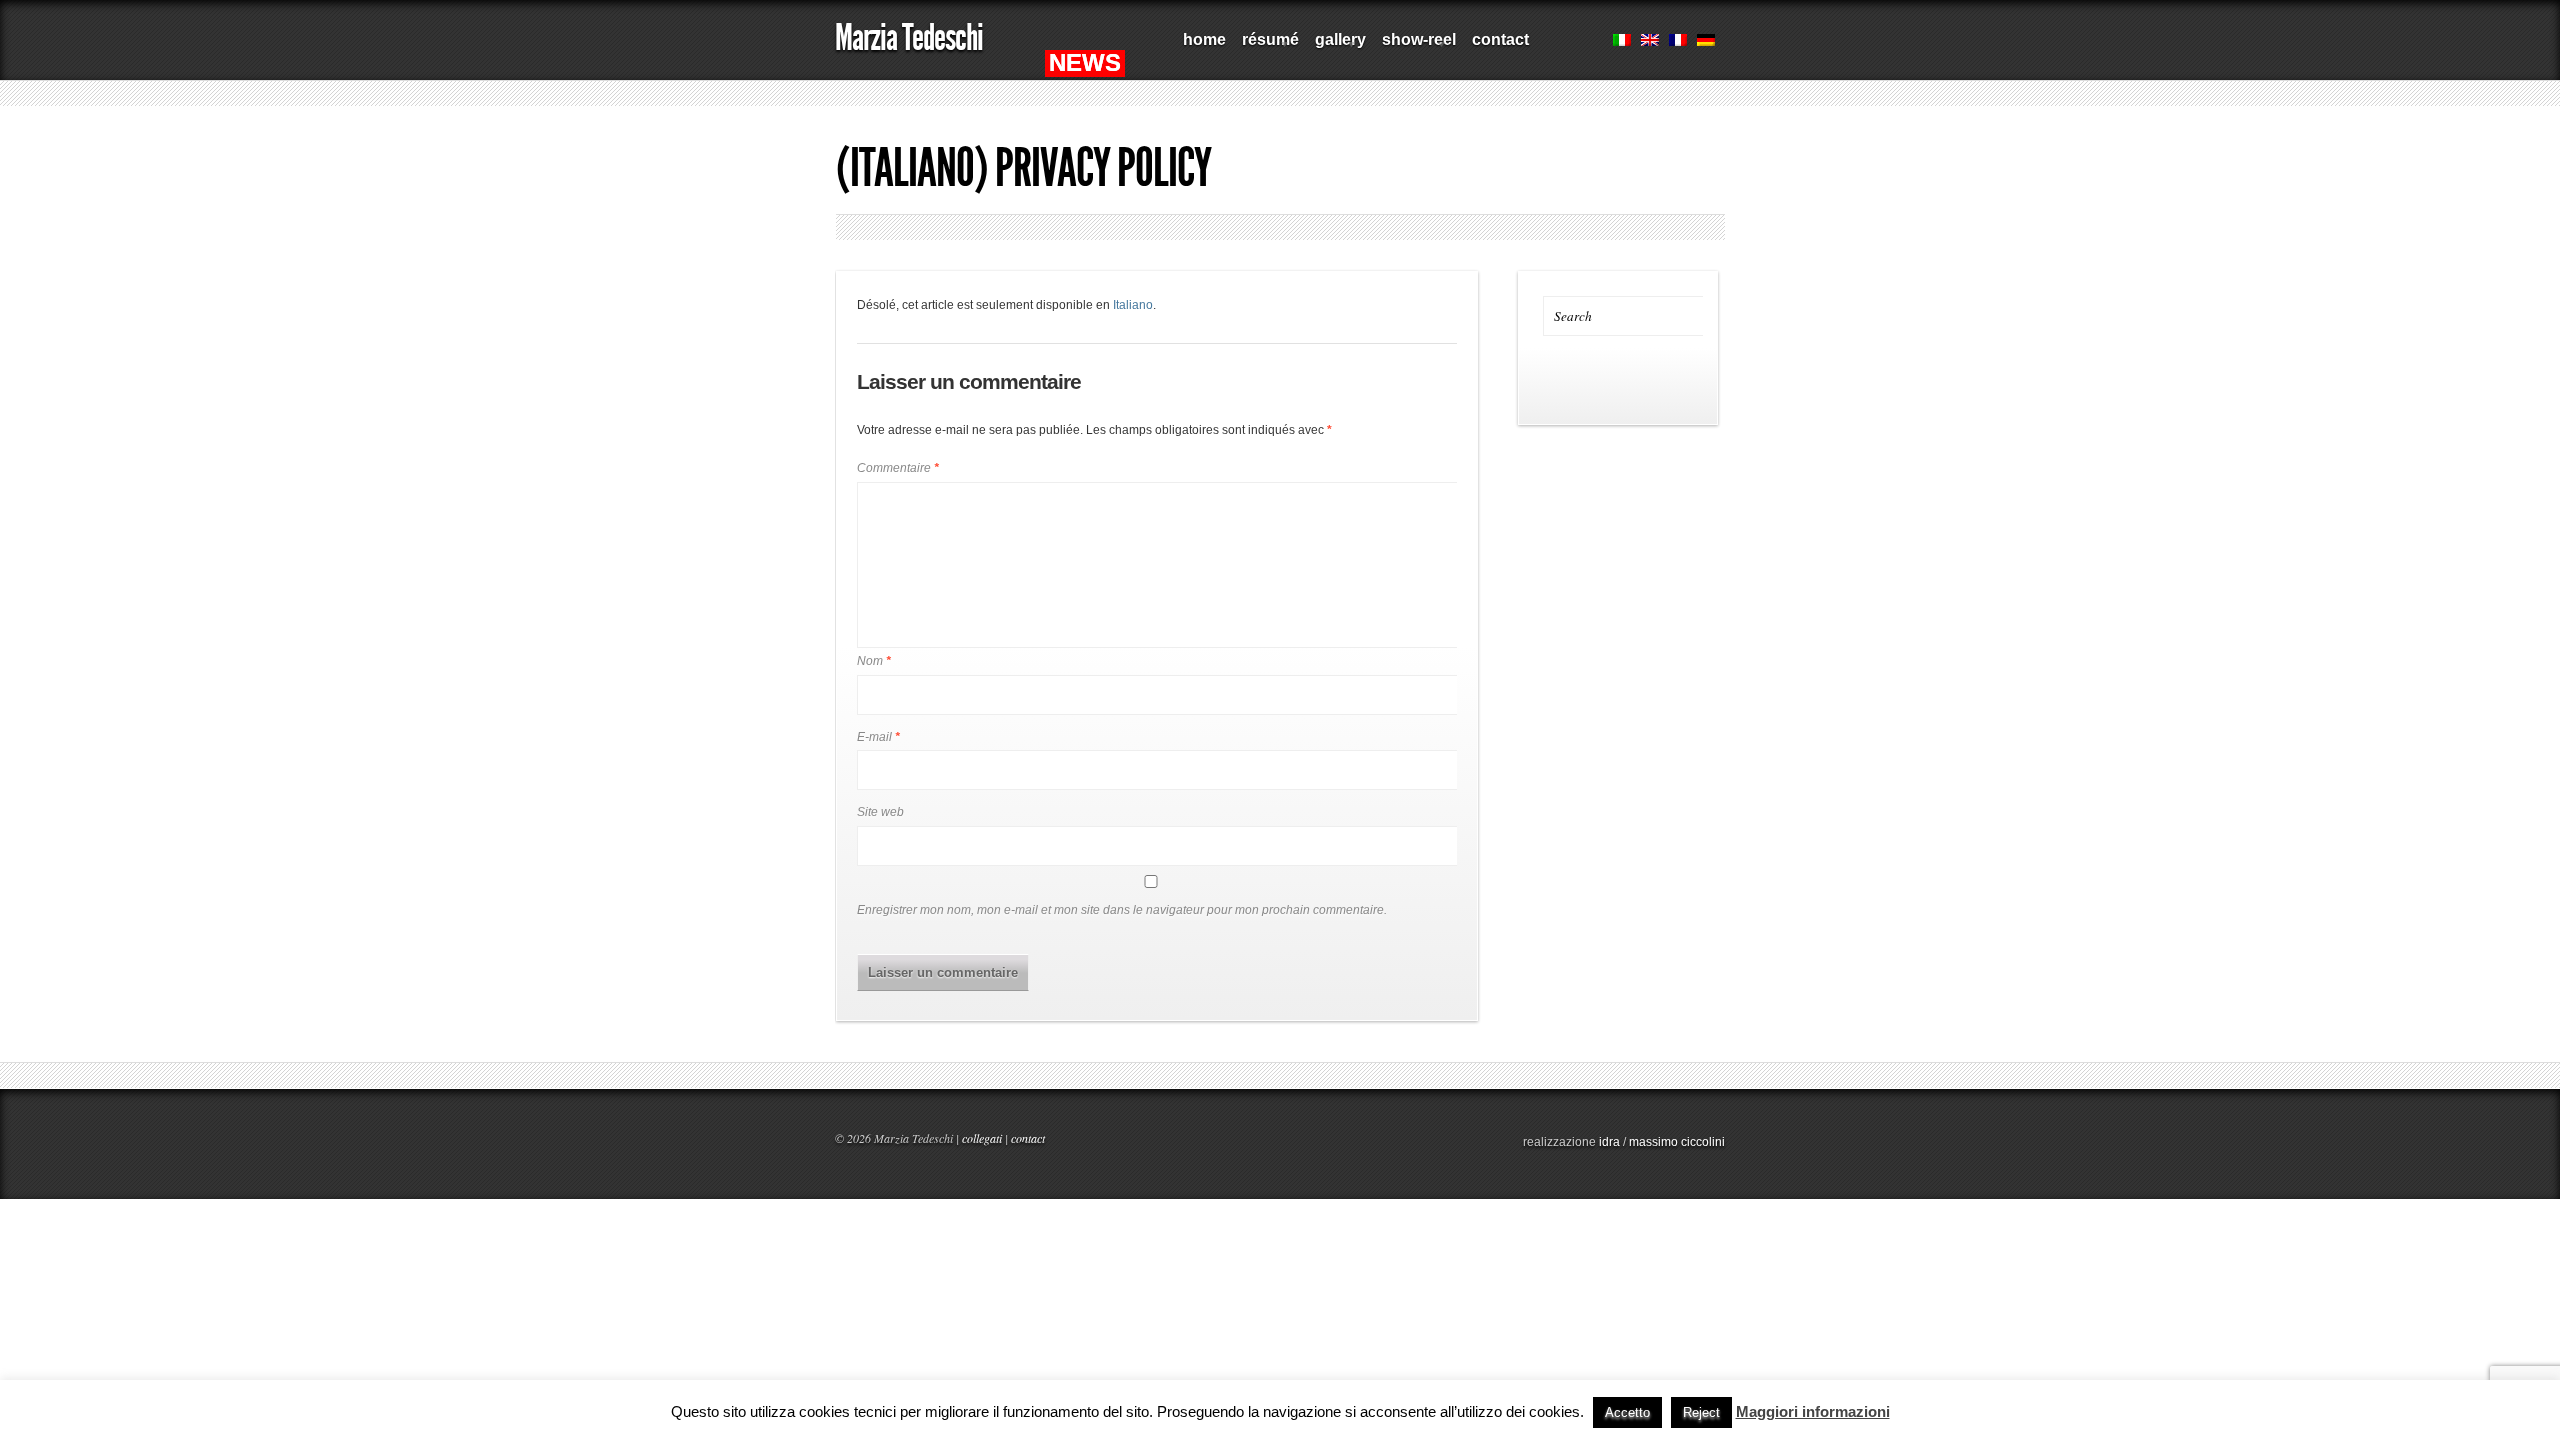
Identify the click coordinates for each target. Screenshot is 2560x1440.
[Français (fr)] (1678, 42)
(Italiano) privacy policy (1023, 168)
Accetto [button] (1627, 1412)
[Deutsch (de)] (1706, 42)
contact (1500, 39)
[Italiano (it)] (1622, 42)
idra (1609, 1142)
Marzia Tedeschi (909, 37)
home (1204, 39)
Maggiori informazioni (1813, 1411)
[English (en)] (1650, 42)
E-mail (878, 737)
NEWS (1085, 62)
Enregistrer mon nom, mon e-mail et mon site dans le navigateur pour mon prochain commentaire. (1122, 910)
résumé (1266, 47)
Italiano (1133, 305)
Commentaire (898, 468)
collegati (982, 1138)
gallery (1336, 47)
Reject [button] (1701, 1412)
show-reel (1415, 47)
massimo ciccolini (1677, 1142)
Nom (874, 661)
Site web (880, 812)
